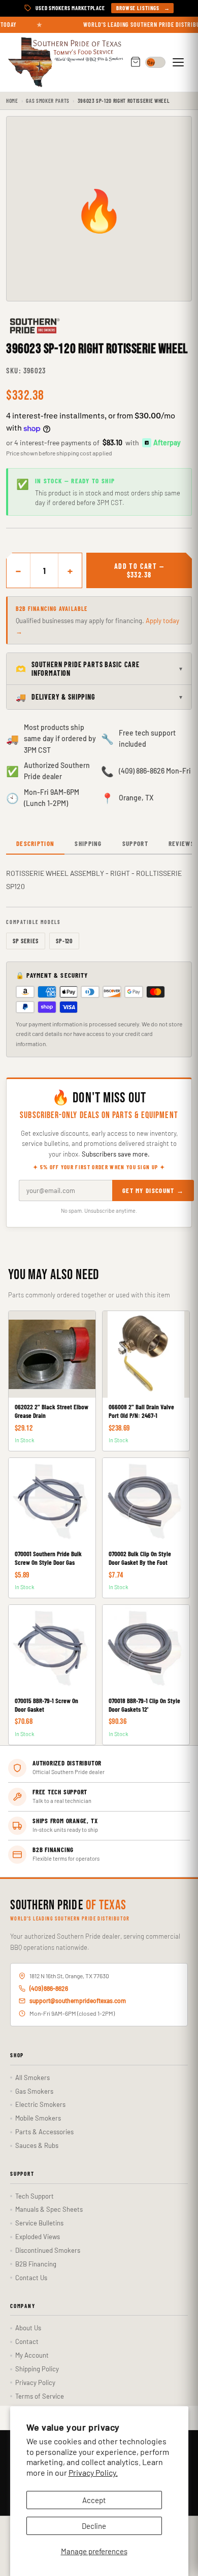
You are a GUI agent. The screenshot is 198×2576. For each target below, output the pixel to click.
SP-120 (64, 941)
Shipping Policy (37, 2369)
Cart (136, 63)
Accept (94, 2500)
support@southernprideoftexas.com (78, 2001)
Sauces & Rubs (37, 2145)
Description (35, 843)
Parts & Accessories (44, 2132)
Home (12, 101)
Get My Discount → (153, 1190)
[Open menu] (180, 62)
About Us (28, 2328)
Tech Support (35, 2196)
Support (135, 843)
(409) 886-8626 (49, 1988)
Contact (27, 2341)
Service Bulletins (39, 2223)
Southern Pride (68, 1906)
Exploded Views (38, 2237)
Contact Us (31, 2278)
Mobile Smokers (38, 2118)
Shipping (88, 843)
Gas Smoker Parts (48, 101)
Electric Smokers (40, 2104)
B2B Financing (36, 2264)
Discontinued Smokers (48, 2250)
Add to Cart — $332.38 (139, 570)
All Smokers (32, 2078)
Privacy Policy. (93, 2472)
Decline (94, 2526)
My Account (32, 2355)
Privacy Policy (35, 2382)
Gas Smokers (34, 2091)
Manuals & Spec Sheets (49, 2209)
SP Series (26, 941)
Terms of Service (40, 2396)
